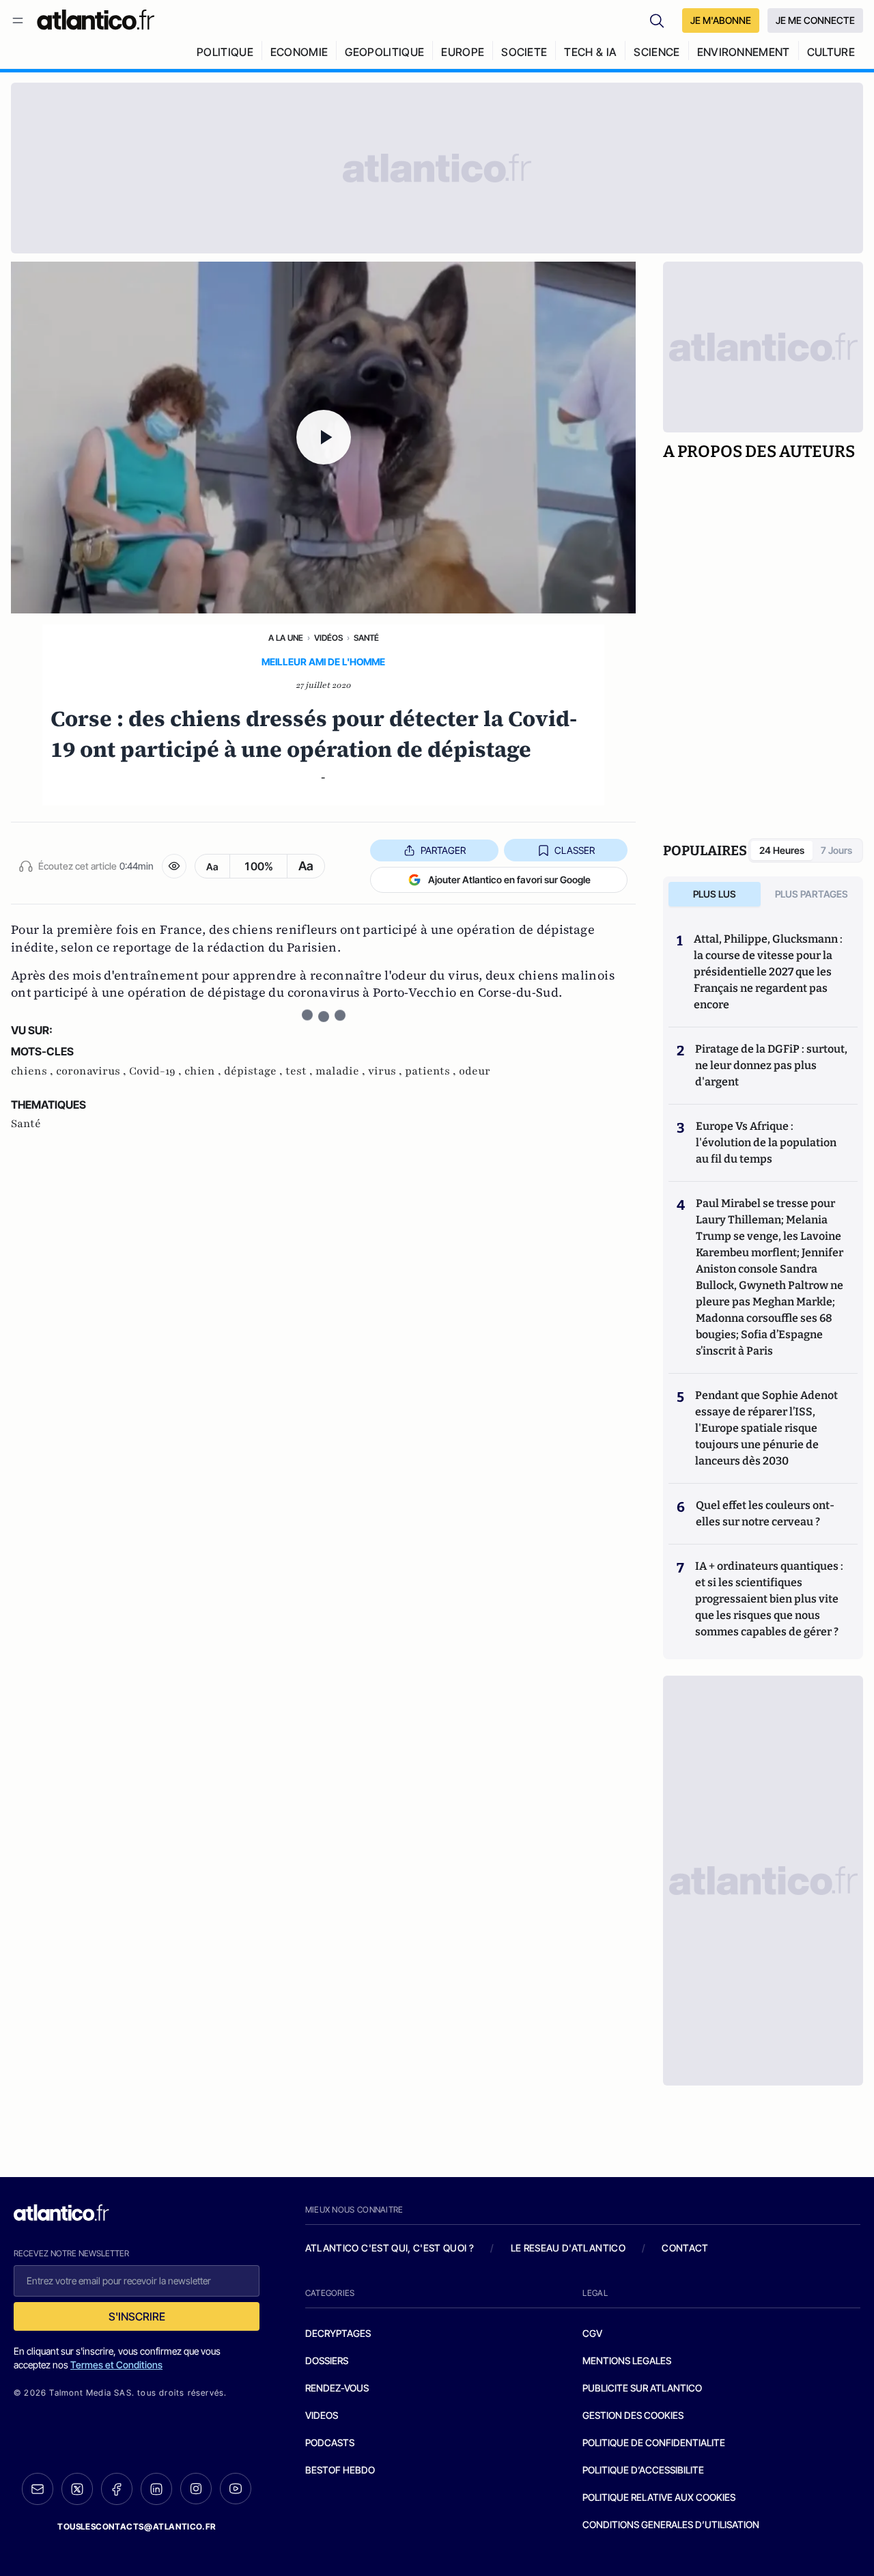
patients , (432, 1071)
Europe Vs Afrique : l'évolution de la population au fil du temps (766, 1142)
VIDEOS (322, 2415)
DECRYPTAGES (338, 2333)
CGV (592, 2333)
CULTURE (831, 52)
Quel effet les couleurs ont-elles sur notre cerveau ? (765, 1513)
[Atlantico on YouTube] (236, 2489)
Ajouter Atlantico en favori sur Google (509, 880)
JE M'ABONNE (721, 20)
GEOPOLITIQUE (384, 52)
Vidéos (328, 638)
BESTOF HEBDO (340, 2470)
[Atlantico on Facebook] (117, 2489)
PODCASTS (330, 2442)
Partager (443, 850)
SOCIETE (524, 52)
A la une (286, 638)
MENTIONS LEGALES (627, 2360)
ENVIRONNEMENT (744, 52)
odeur (475, 1071)
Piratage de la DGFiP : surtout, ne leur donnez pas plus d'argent (771, 1065)
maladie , (342, 1071)
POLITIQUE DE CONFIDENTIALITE (654, 2442)
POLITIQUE (225, 52)
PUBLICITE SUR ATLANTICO (642, 2388)
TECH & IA (590, 52)
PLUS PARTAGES (812, 894)
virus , (386, 1071)
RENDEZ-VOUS (337, 2388)
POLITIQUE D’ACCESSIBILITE (643, 2470)
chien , (204, 1071)
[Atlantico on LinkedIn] (156, 2489)
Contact (685, 2248)
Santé (366, 638)
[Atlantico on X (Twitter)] (77, 2489)
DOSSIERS (327, 2360)
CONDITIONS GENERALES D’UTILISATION (671, 2524)
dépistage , (255, 1071)
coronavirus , (93, 1071)
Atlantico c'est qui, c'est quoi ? (390, 2248)
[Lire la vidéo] (323, 438)
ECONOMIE (299, 52)
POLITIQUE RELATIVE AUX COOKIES (659, 2497)
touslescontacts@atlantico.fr (137, 2526)
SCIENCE (657, 52)
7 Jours (836, 850)
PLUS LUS (715, 894)
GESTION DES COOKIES (633, 2415)
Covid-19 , (157, 1071)
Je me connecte (815, 20)
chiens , (33, 1071)
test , (300, 1071)
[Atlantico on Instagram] (196, 2489)
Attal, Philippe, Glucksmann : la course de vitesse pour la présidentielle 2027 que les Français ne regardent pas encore (768, 972)
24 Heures (782, 850)
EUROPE (463, 52)
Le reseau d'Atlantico (568, 2248)
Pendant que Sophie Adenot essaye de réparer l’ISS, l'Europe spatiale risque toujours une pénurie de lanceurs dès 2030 (766, 1428)
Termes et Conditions (116, 2365)
